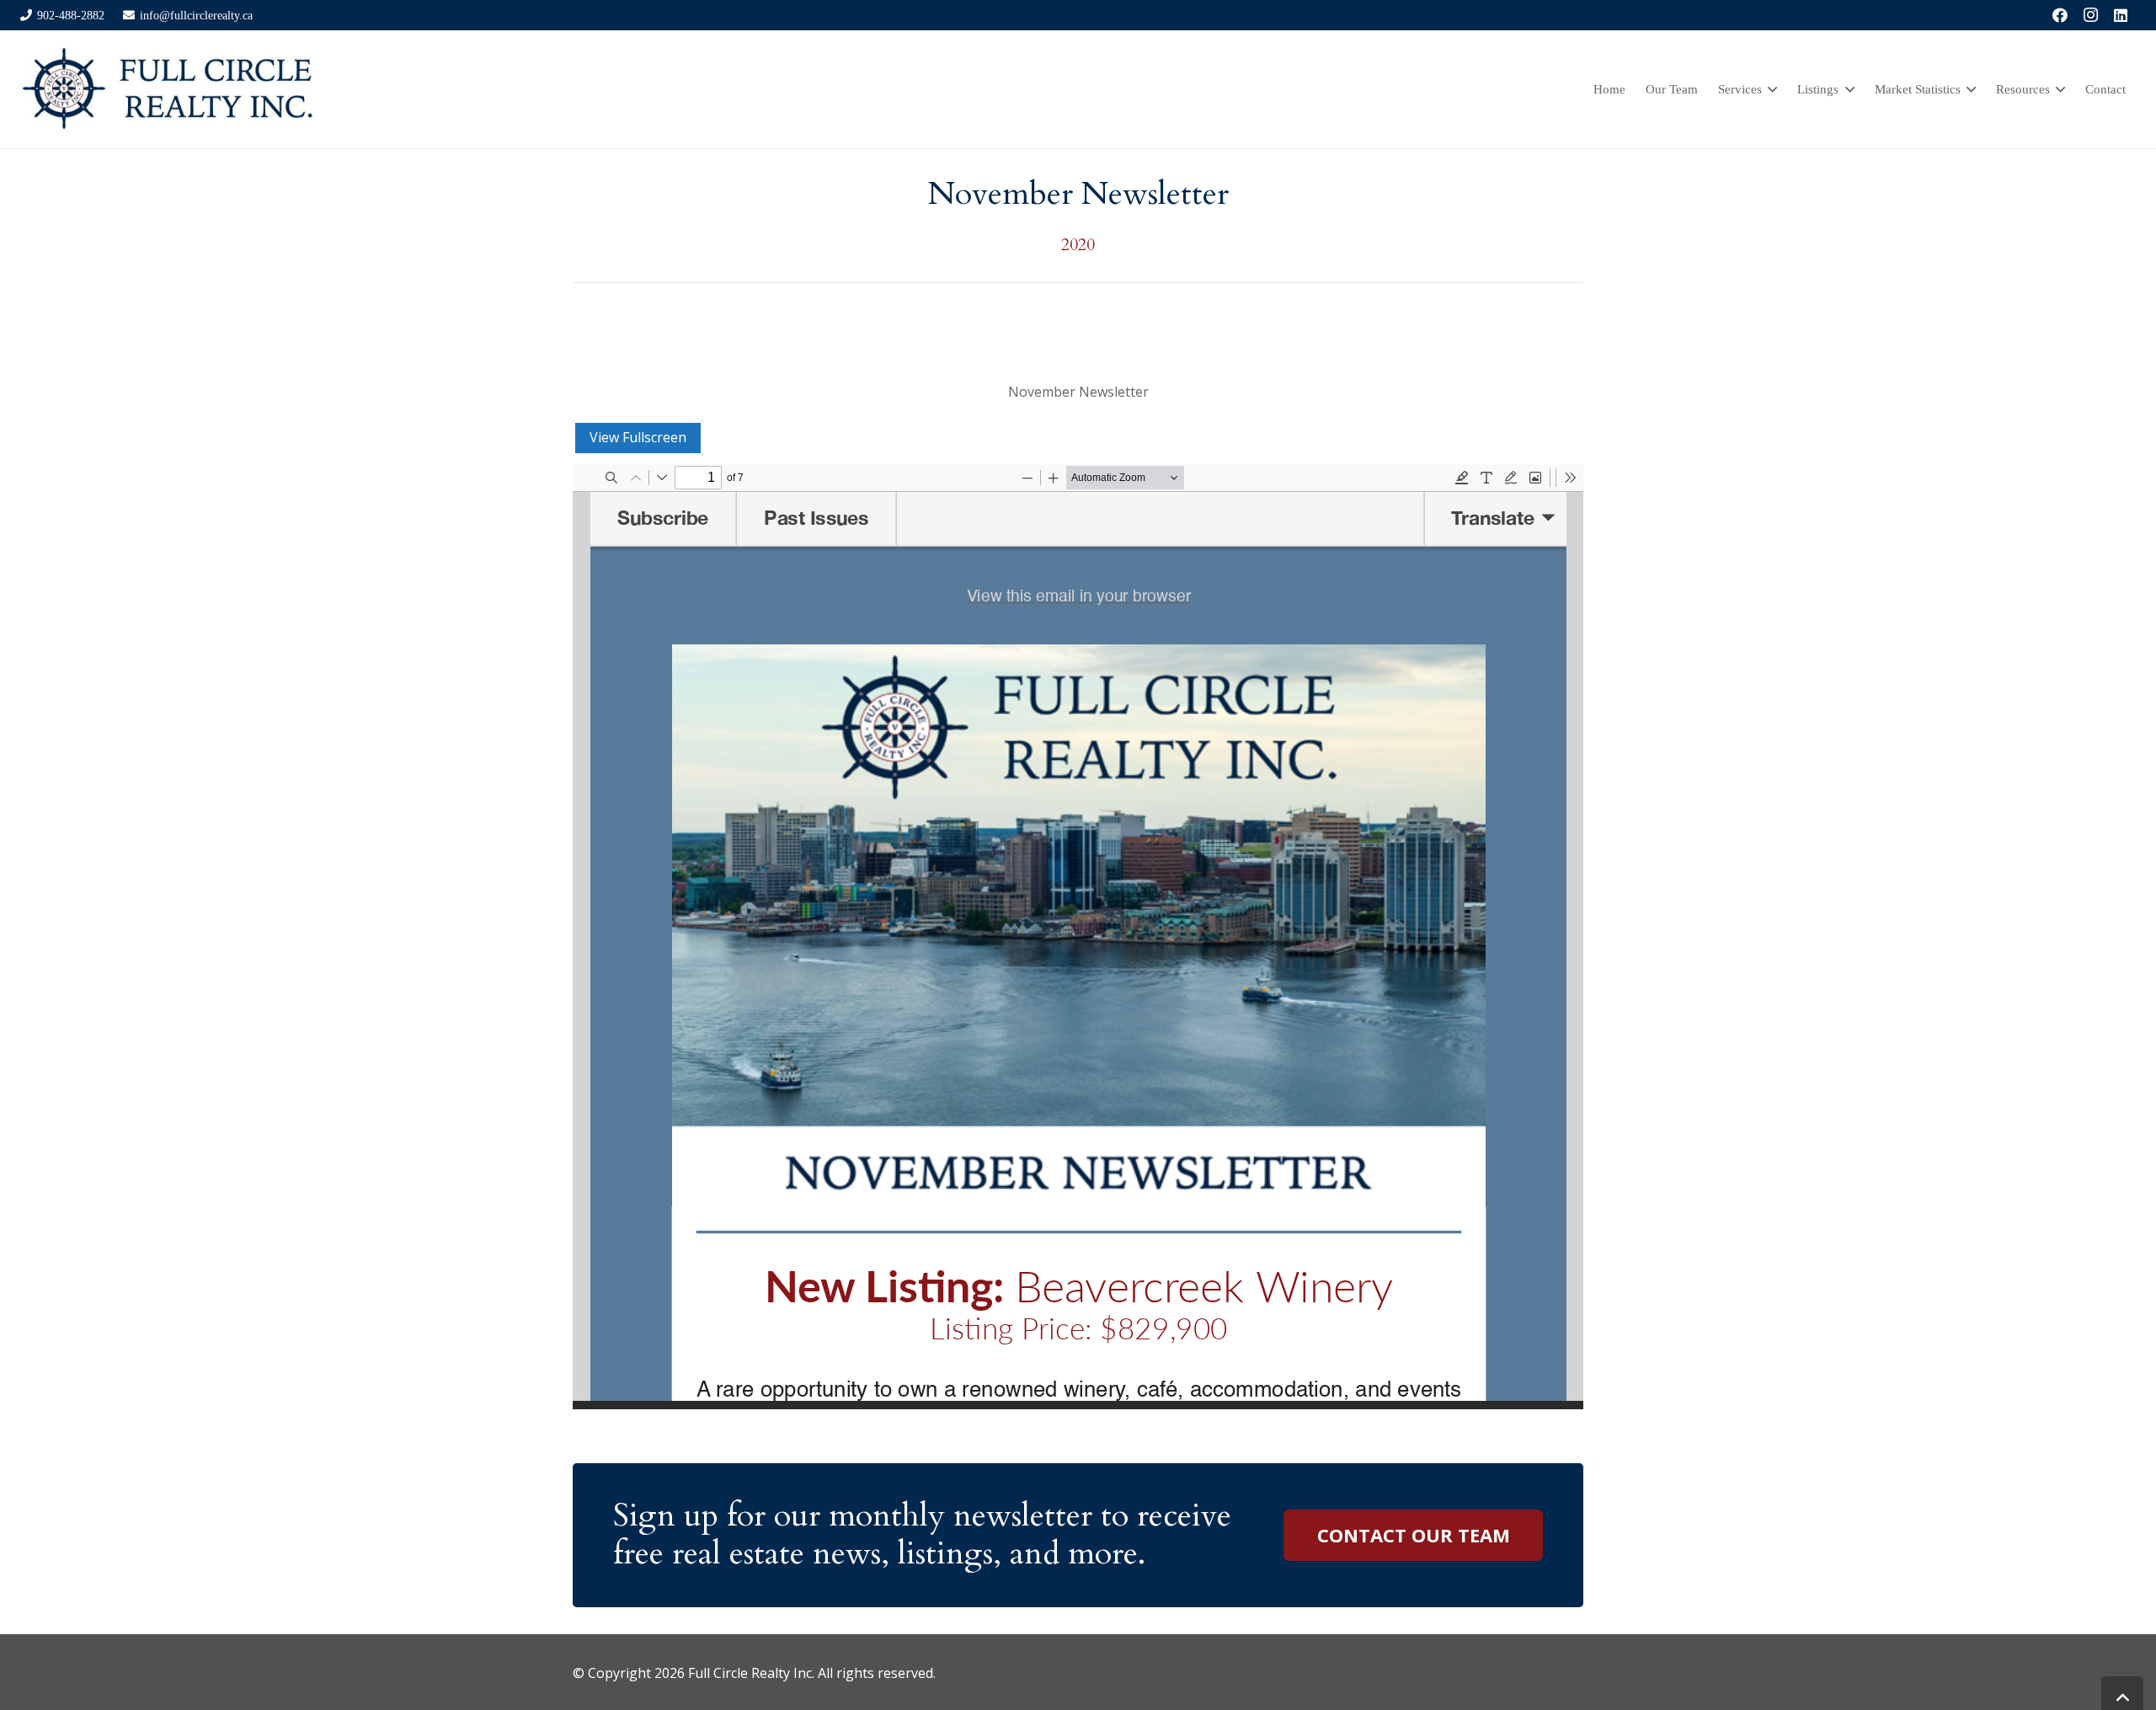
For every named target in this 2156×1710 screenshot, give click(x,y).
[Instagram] (2090, 15)
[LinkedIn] (2121, 15)
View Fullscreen (638, 437)
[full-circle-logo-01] (167, 89)
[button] (1769, 89)
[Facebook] (2060, 15)
